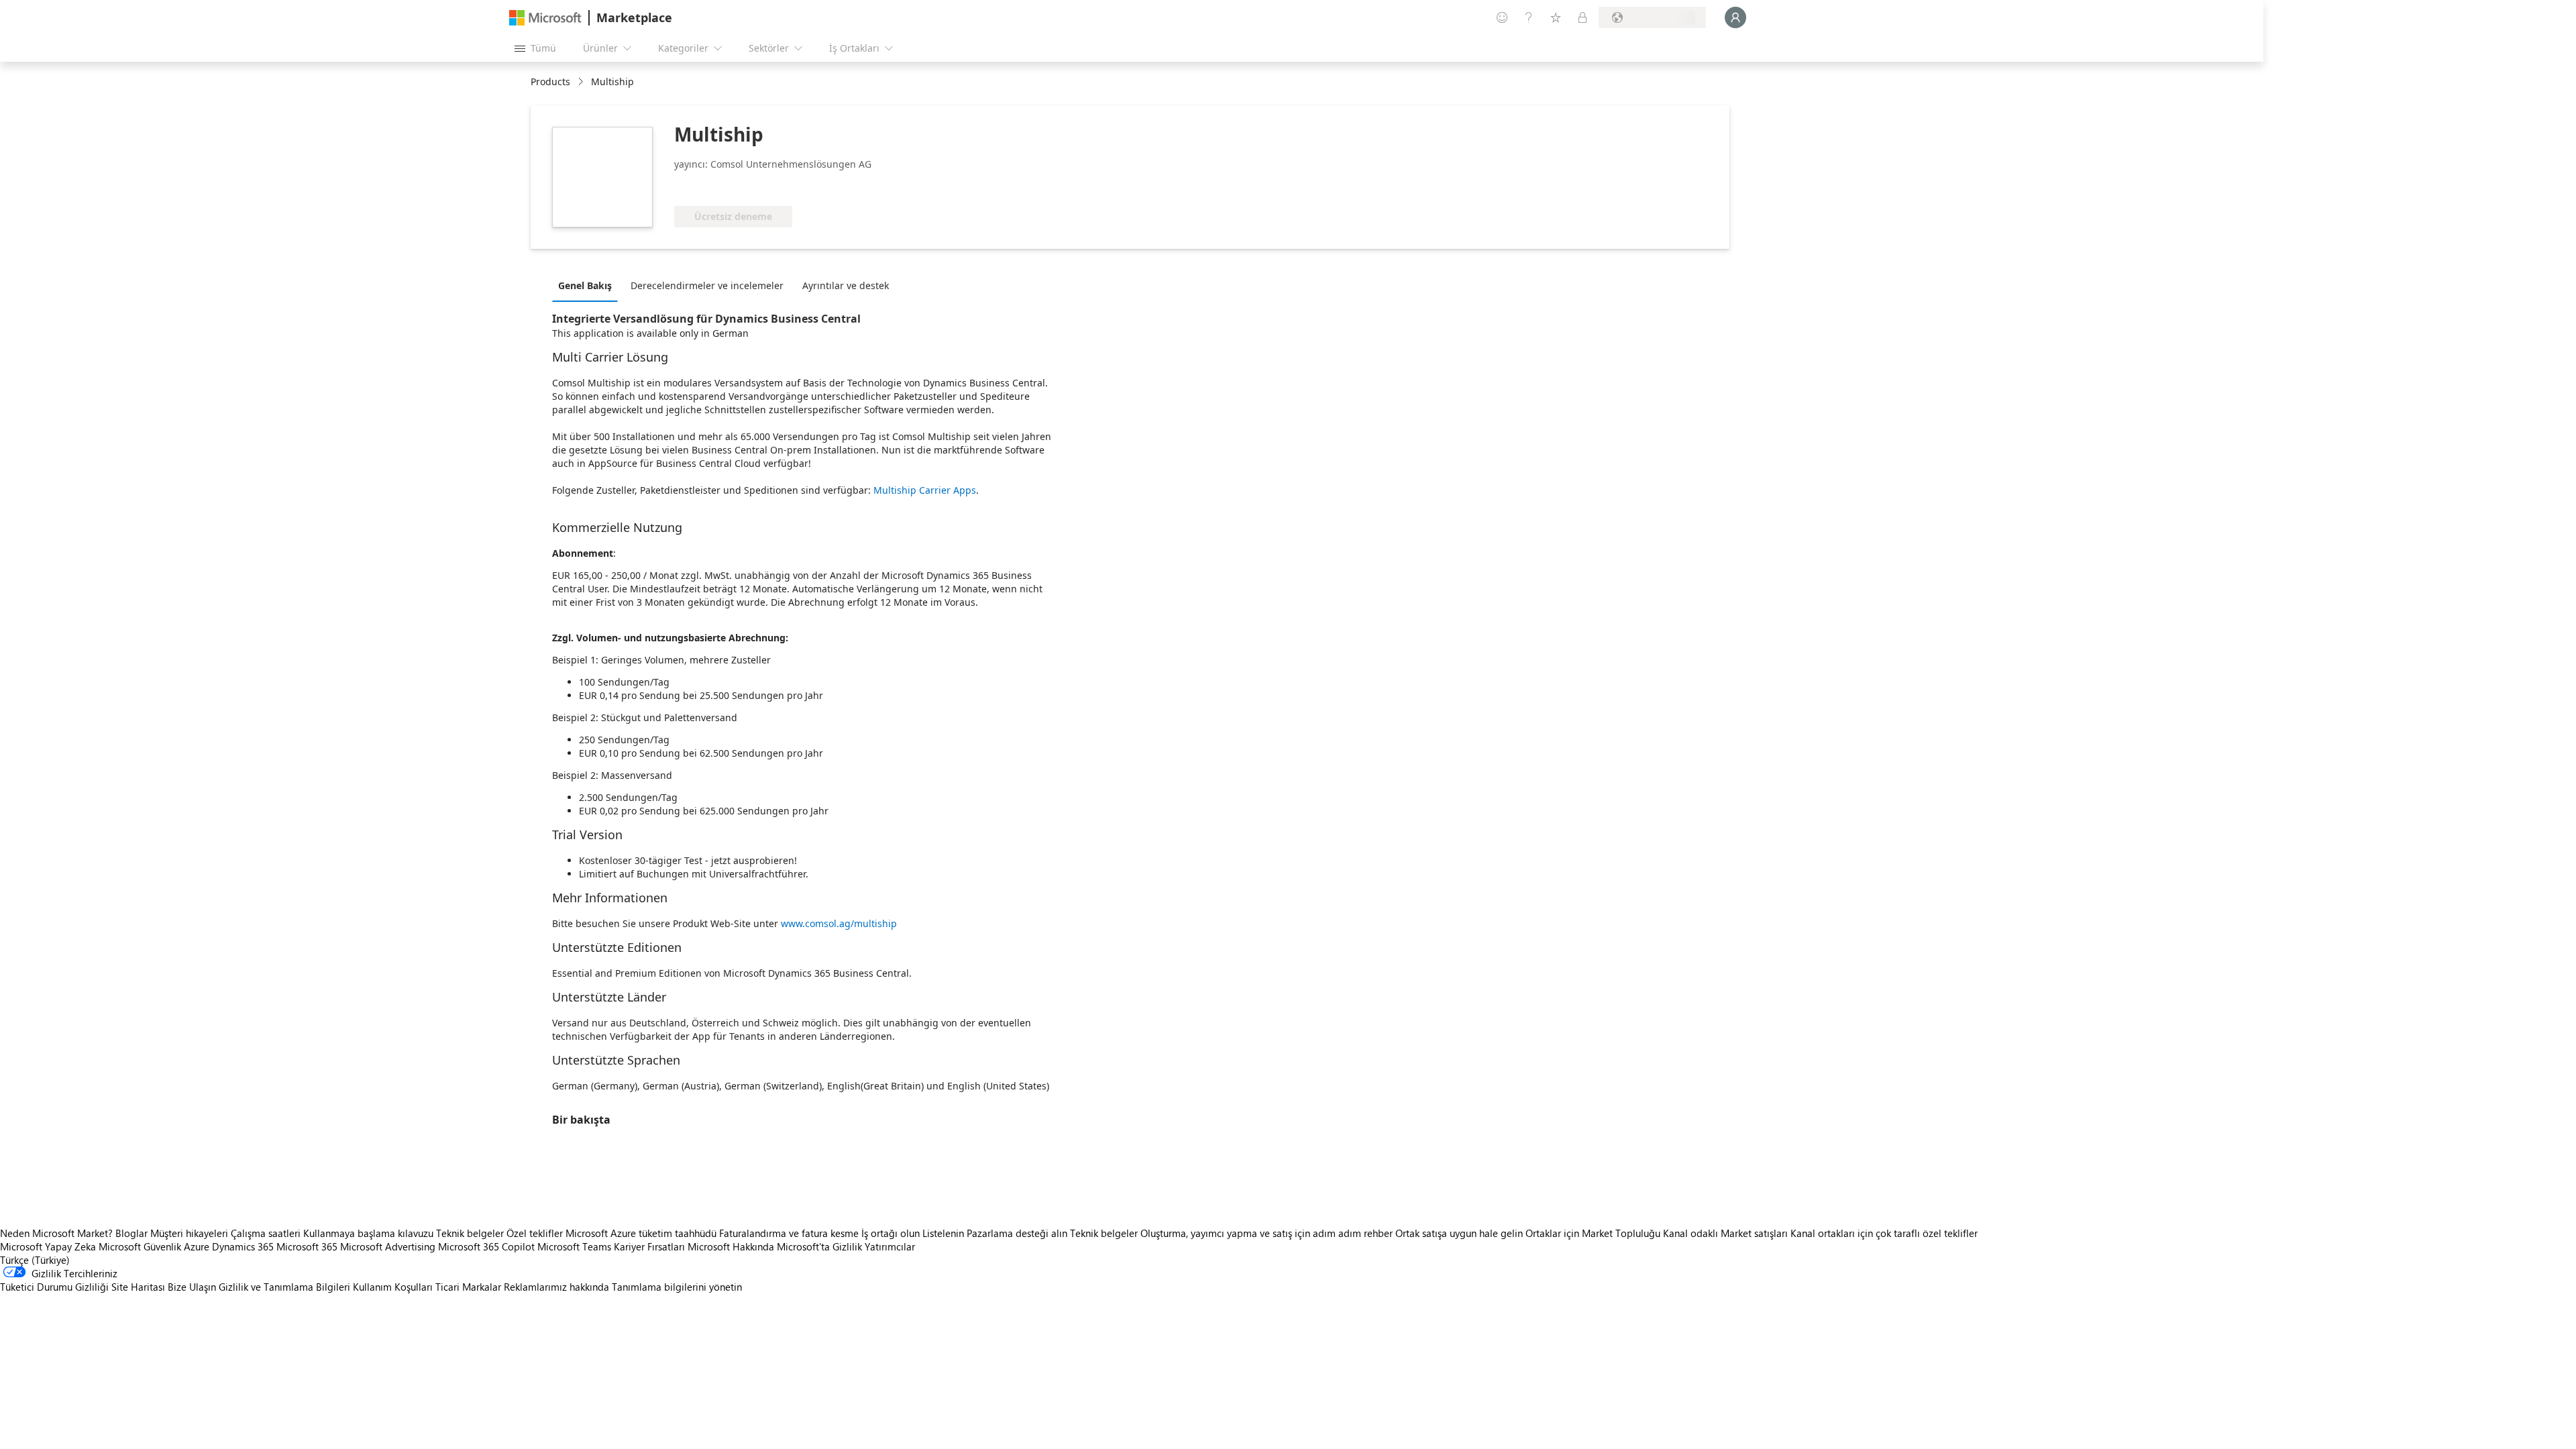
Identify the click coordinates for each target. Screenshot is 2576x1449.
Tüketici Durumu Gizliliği (54, 1287)
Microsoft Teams (574, 1246)
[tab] (588, 285)
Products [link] (550, 82)
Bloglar (131, 1233)
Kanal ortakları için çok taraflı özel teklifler (1884, 1233)
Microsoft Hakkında (731, 1246)
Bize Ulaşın (192, 1287)
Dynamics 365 (243, 1246)
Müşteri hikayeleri (189, 1233)
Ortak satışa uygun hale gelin (1459, 1233)
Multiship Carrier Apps (925, 490)
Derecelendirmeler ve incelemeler (707, 285)
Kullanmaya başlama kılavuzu (368, 1233)
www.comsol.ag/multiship (839, 923)
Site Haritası (138, 1287)
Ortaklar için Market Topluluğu (1593, 1233)
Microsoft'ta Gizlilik (819, 1246)
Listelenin (943, 1233)
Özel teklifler (535, 1233)
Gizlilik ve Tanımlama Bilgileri (284, 1287)
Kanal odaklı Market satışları (1725, 1233)
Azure (197, 1246)
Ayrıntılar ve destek (846, 285)
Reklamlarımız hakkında (556, 1287)
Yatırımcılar (890, 1246)
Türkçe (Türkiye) (35, 1260)
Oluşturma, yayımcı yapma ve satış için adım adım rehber (1267, 1233)
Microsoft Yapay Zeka (48, 1246)
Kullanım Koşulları (393, 1287)
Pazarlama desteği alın (1017, 1233)
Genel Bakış (585, 285)
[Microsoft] (545, 18)
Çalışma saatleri (266, 1233)
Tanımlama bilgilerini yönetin (677, 1287)
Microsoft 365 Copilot (486, 1246)
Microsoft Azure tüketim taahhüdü (642, 1233)
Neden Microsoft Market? (56, 1233)
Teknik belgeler (470, 1233)
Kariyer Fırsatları (649, 1246)
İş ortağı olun (891, 1233)
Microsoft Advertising (388, 1246)
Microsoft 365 (307, 1246)
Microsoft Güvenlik (140, 1246)
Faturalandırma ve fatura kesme (789, 1233)
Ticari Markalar (468, 1287)
